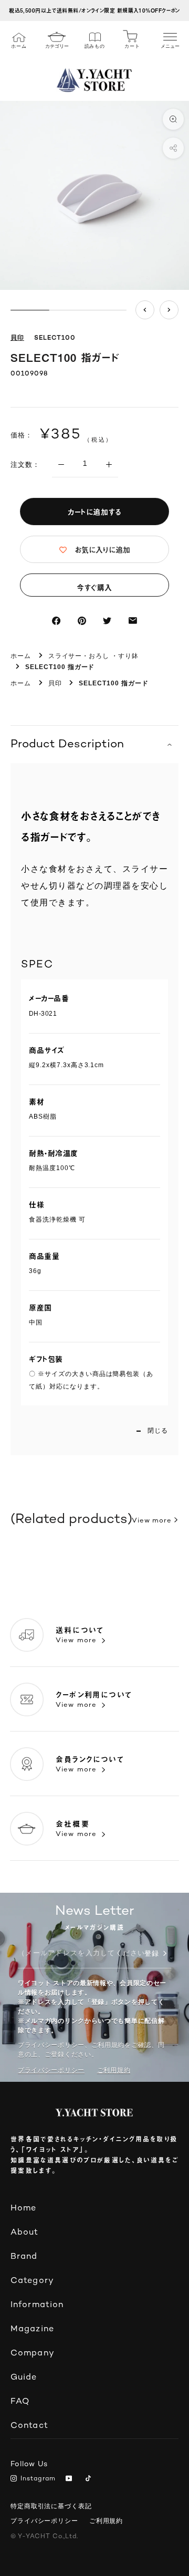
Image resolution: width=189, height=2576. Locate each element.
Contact (29, 2426)
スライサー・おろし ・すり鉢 (93, 656)
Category (32, 2281)
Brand (24, 2257)
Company (33, 2354)
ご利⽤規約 (114, 2070)
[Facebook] (56, 621)
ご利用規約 (106, 2521)
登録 (152, 1954)
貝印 (17, 338)
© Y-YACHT (44, 2537)
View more (152, 1521)
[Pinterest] (82, 621)
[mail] (133, 621)
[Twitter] (107, 621)
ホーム (21, 656)
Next (169, 310)
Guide (24, 2378)
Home (23, 2209)
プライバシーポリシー (51, 2070)
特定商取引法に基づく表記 (51, 2506)
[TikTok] (90, 2479)
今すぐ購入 (94, 587)
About (25, 2233)
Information (37, 2305)
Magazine (32, 2329)
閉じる (158, 1431)
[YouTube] (71, 2479)
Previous (145, 310)
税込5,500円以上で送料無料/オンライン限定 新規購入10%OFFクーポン (94, 10)
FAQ (20, 2402)
